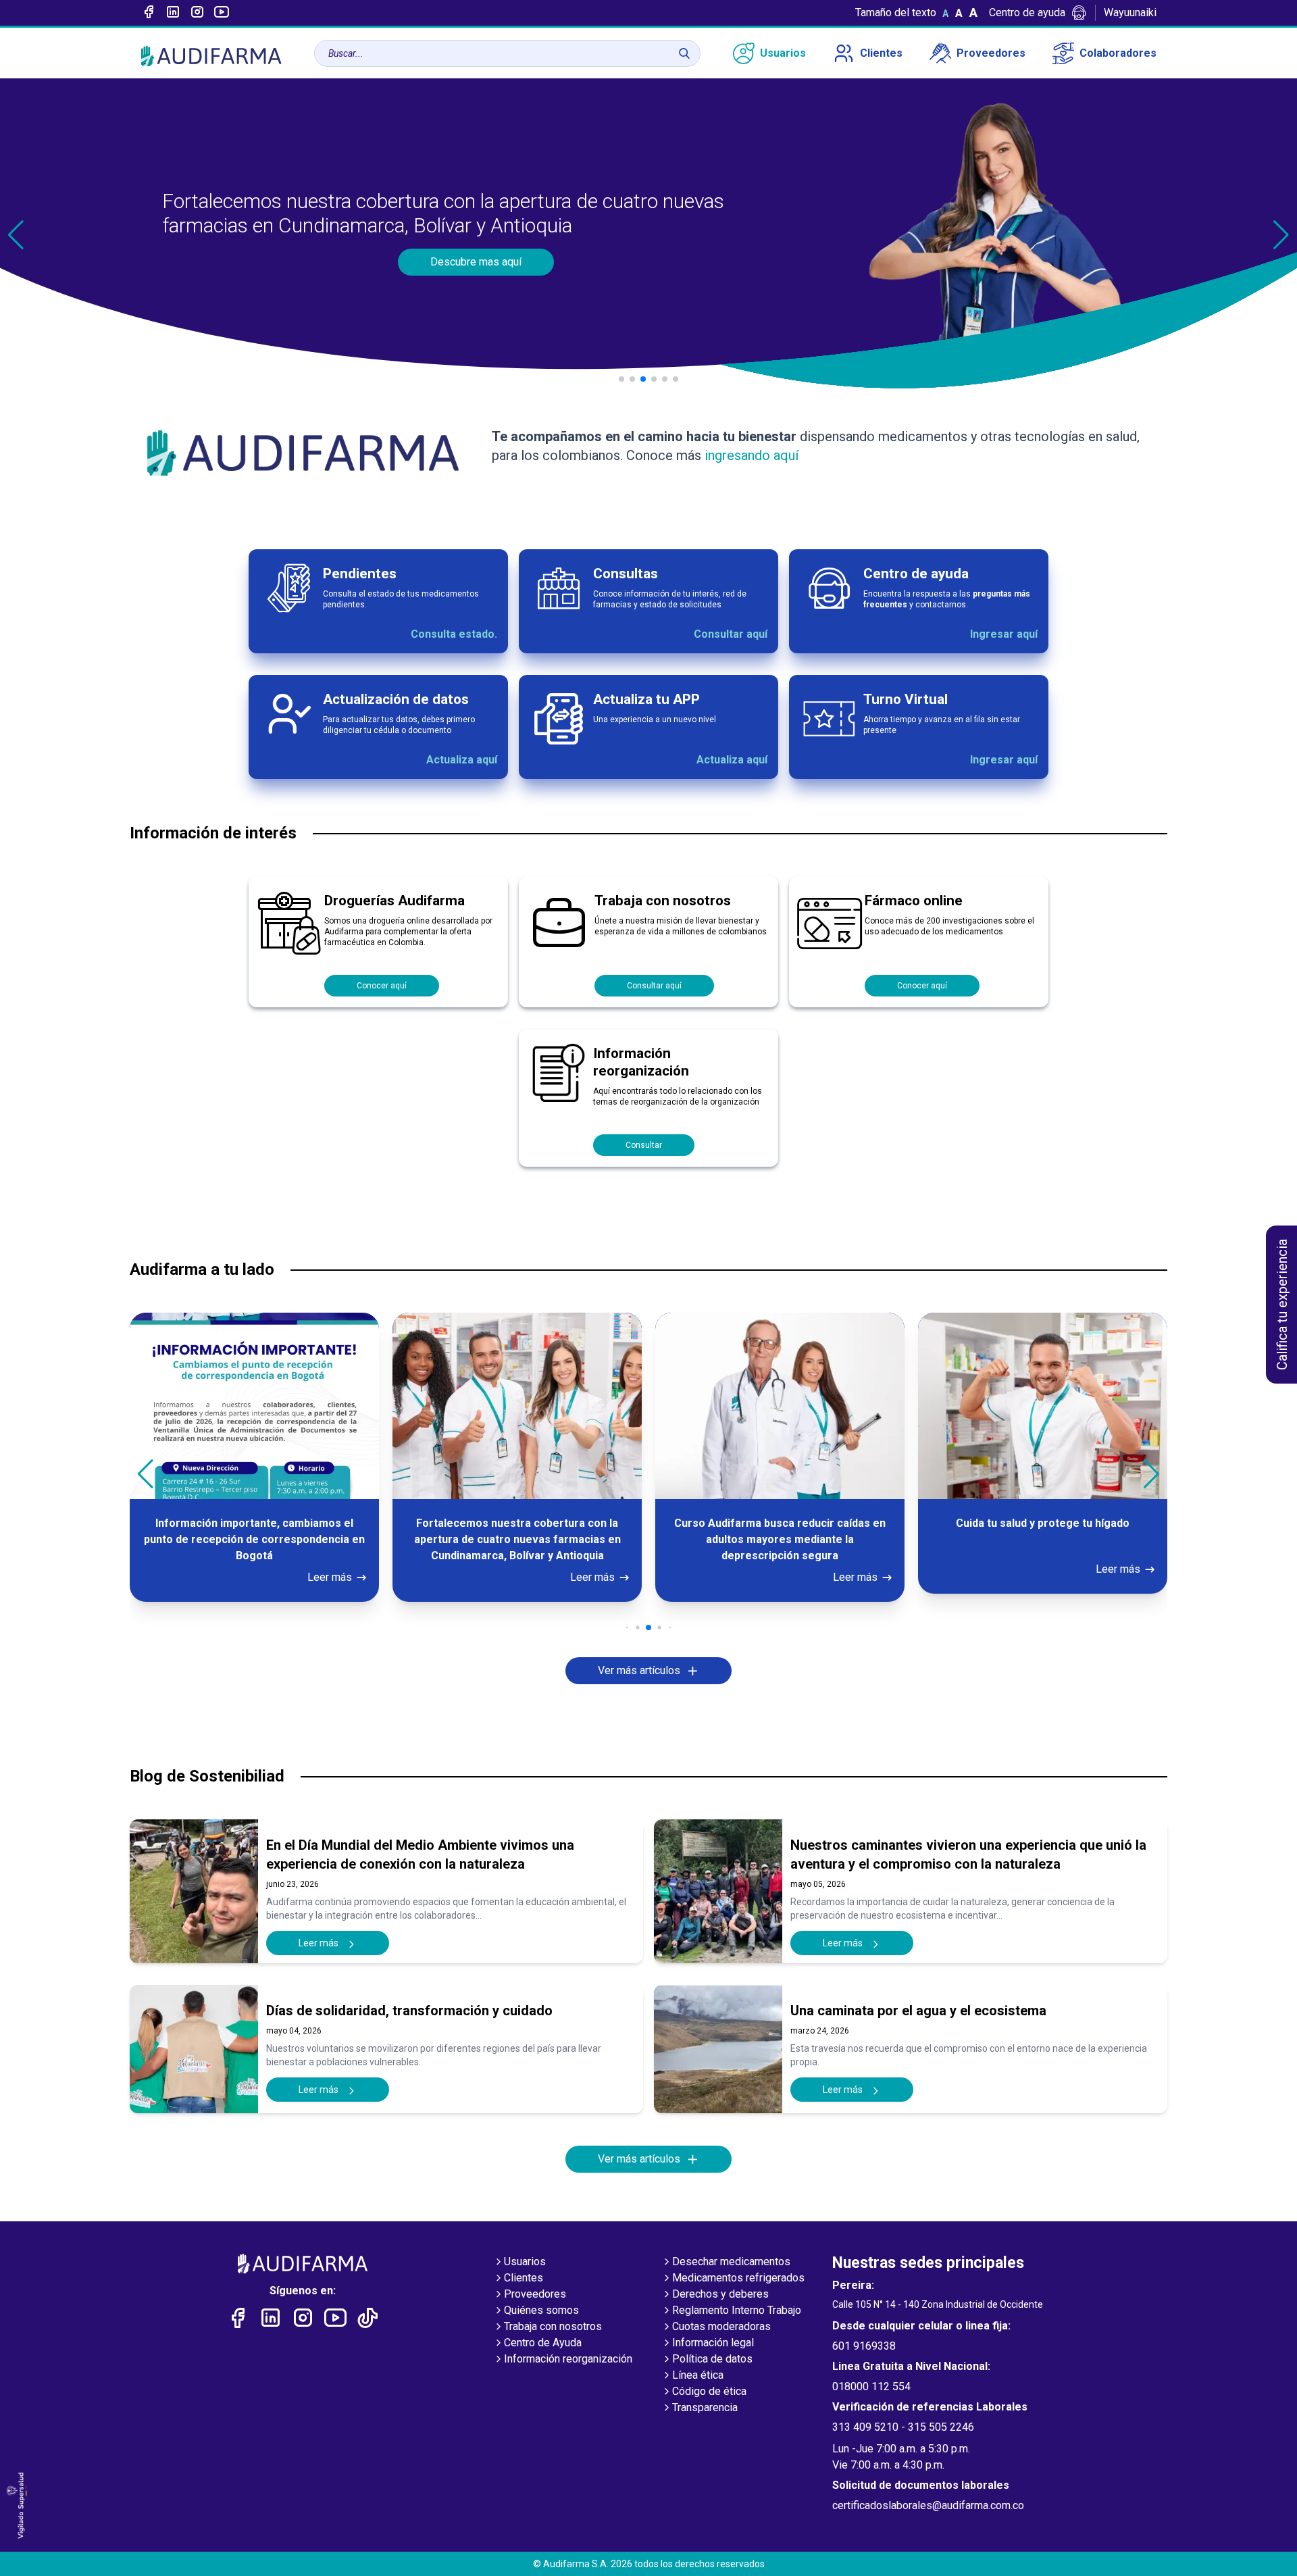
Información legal (713, 2343)
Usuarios (783, 53)
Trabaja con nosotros (553, 2326)
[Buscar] (684, 53)
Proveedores (991, 53)
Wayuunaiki (1130, 12)
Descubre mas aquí (476, 262)
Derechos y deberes (720, 2294)
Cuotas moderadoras (721, 2326)
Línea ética (698, 2375)
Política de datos (712, 2359)
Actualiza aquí (462, 760)
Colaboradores (1118, 53)
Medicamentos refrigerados (738, 2278)
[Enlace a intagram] (197, 13)
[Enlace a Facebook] (149, 13)
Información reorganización (568, 2359)
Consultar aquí (731, 634)
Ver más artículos (639, 1670)
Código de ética (709, 2391)
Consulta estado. (454, 634)
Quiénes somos (541, 2310)
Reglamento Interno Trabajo (737, 2310)
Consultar (644, 1145)
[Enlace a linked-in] (173, 13)
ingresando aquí (750, 455)
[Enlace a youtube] (222, 13)
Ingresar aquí (1004, 634)
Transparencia (705, 2407)
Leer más (330, 1577)
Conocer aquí (382, 986)
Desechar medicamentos (731, 2262)
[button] (1281, 235)
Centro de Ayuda (543, 2343)
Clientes (881, 53)
